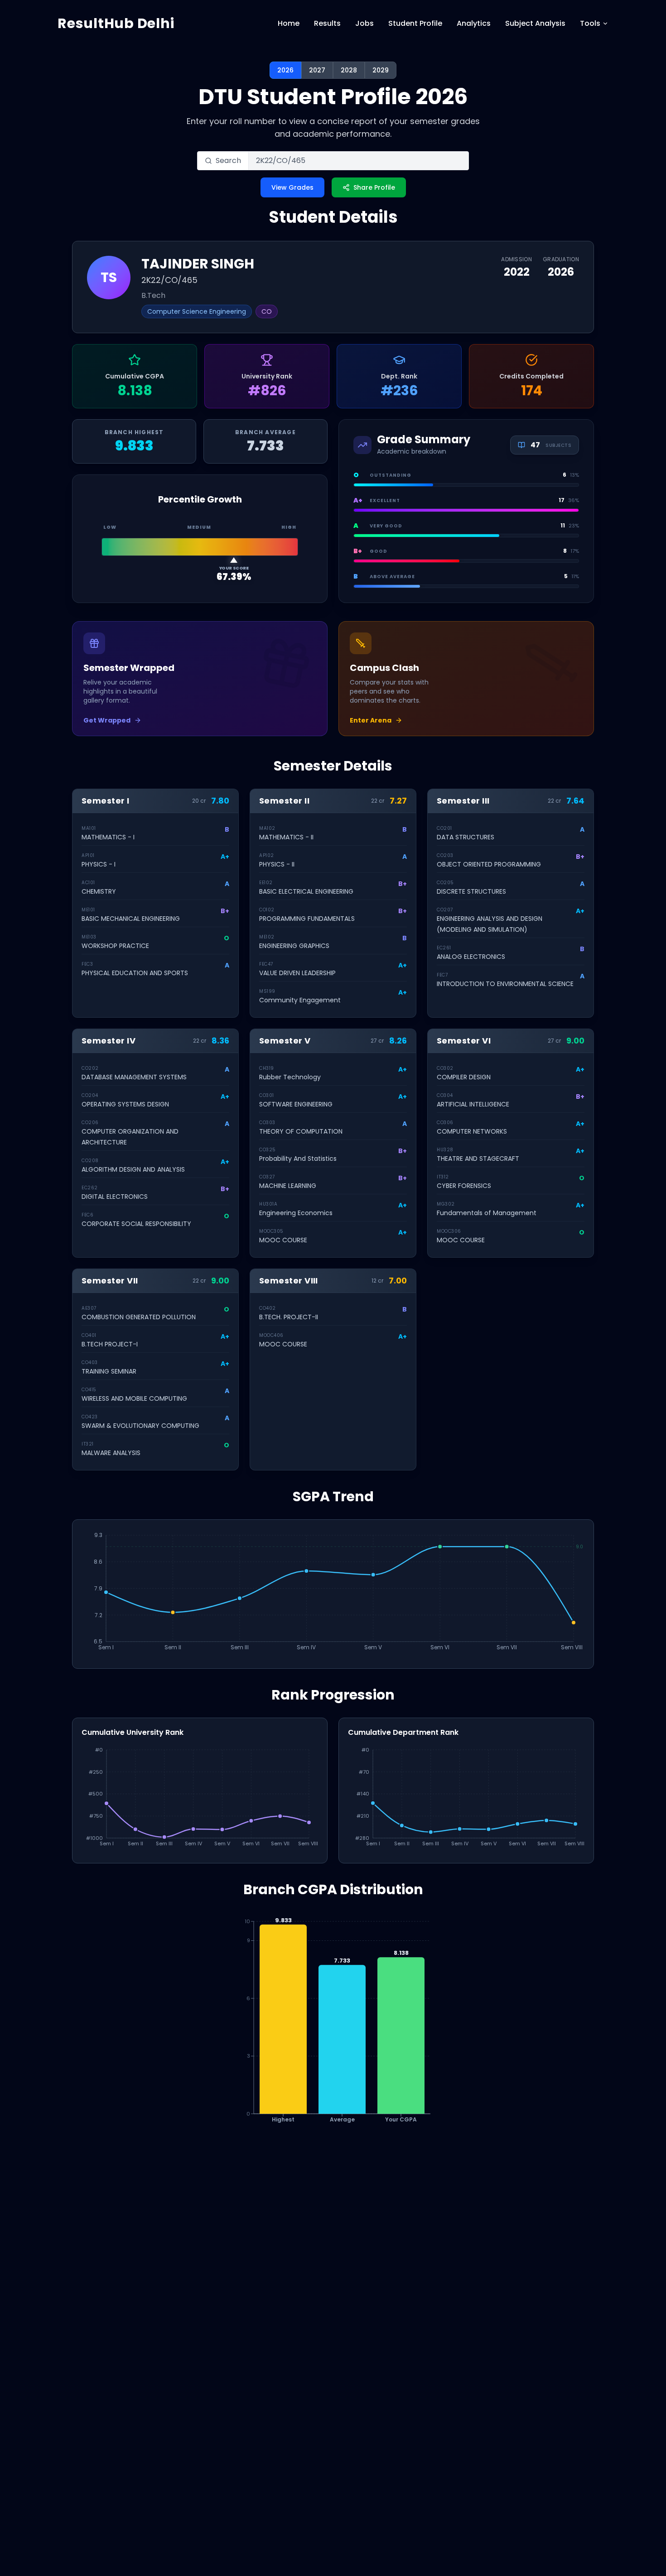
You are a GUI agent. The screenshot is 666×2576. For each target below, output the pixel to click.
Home (289, 23)
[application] (333, 1594)
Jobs (364, 23)
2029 (381, 70)
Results (327, 23)
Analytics (474, 23)
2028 (349, 70)
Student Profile (415, 23)
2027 (317, 70)
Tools (590, 23)
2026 (285, 70)
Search (228, 160)
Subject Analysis (535, 23)
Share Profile (374, 187)
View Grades (292, 187)
